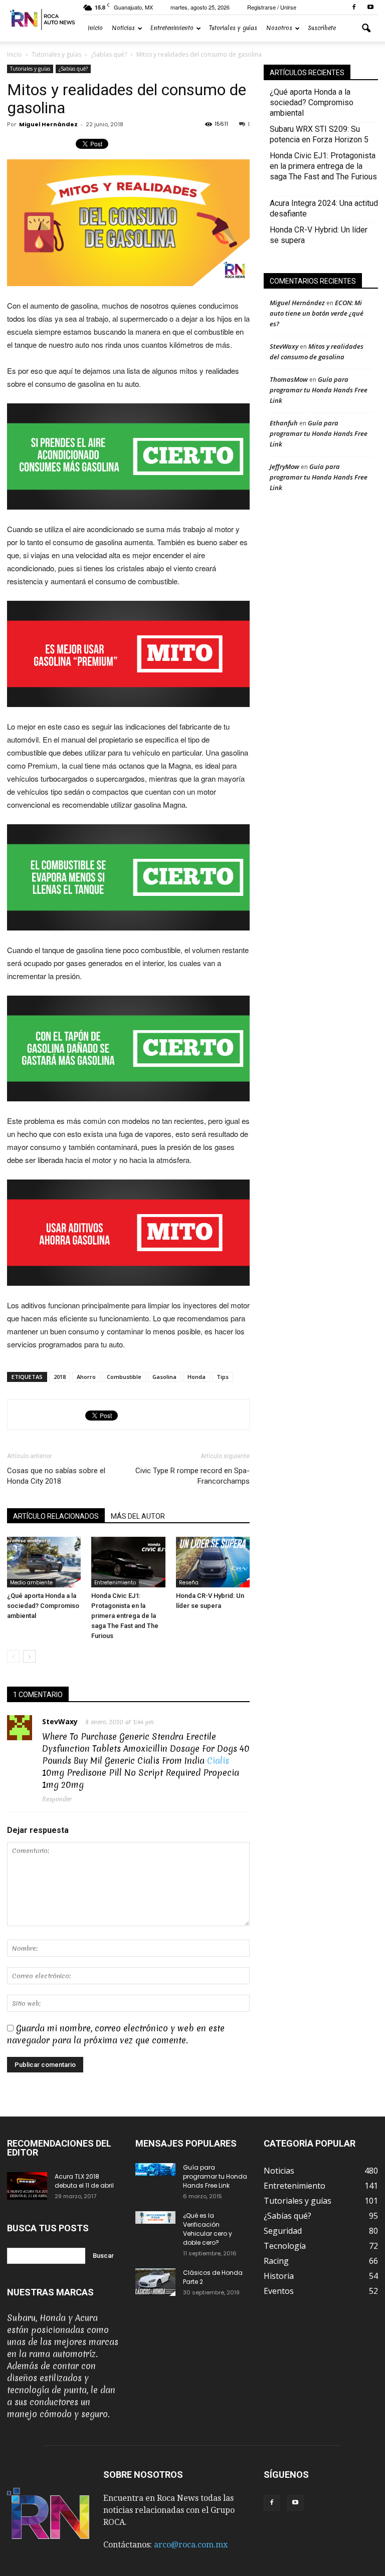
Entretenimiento (172, 28)
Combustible (124, 1377)
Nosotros (279, 28)
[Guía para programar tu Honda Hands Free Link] (155, 2169)
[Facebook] (354, 7)
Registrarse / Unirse (272, 7)
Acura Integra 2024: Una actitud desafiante (324, 208)
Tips (223, 1377)
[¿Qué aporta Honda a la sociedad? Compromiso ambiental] (44, 1562)
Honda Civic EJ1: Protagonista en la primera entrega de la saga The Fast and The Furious (125, 1616)
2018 (60, 1377)
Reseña (189, 1583)
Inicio (95, 28)
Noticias (123, 28)
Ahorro (86, 1377)
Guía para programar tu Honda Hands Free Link (319, 390)
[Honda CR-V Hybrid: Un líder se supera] (213, 1562)
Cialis (218, 1761)
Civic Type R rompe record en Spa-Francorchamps (192, 1476)
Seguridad (283, 2231)
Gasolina (164, 1377)
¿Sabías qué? (73, 69)
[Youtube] (370, 7)
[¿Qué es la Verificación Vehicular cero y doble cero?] (155, 2217)
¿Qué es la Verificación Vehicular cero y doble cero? (208, 2229)
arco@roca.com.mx (191, 2545)
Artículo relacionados (56, 1516)
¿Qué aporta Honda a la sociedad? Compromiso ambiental (43, 1606)
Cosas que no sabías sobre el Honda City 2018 (56, 1476)
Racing (276, 2261)
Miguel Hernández (48, 124)
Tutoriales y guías (233, 28)
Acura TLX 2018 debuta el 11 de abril (84, 2181)
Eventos (279, 2291)
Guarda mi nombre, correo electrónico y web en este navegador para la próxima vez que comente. (116, 2034)
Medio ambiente (31, 1583)
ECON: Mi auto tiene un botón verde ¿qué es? (317, 313)
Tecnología (285, 2246)
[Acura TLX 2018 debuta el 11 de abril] (27, 2186)
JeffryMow (284, 466)
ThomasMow (289, 379)
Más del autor (138, 1516)
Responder (57, 1799)
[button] (366, 29)
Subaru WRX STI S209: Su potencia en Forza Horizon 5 (319, 134)
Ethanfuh (284, 423)
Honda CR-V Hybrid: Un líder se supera (319, 235)
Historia (279, 2276)
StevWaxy (60, 1721)
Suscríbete (322, 28)
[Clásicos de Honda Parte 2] (155, 2282)
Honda (197, 1377)
